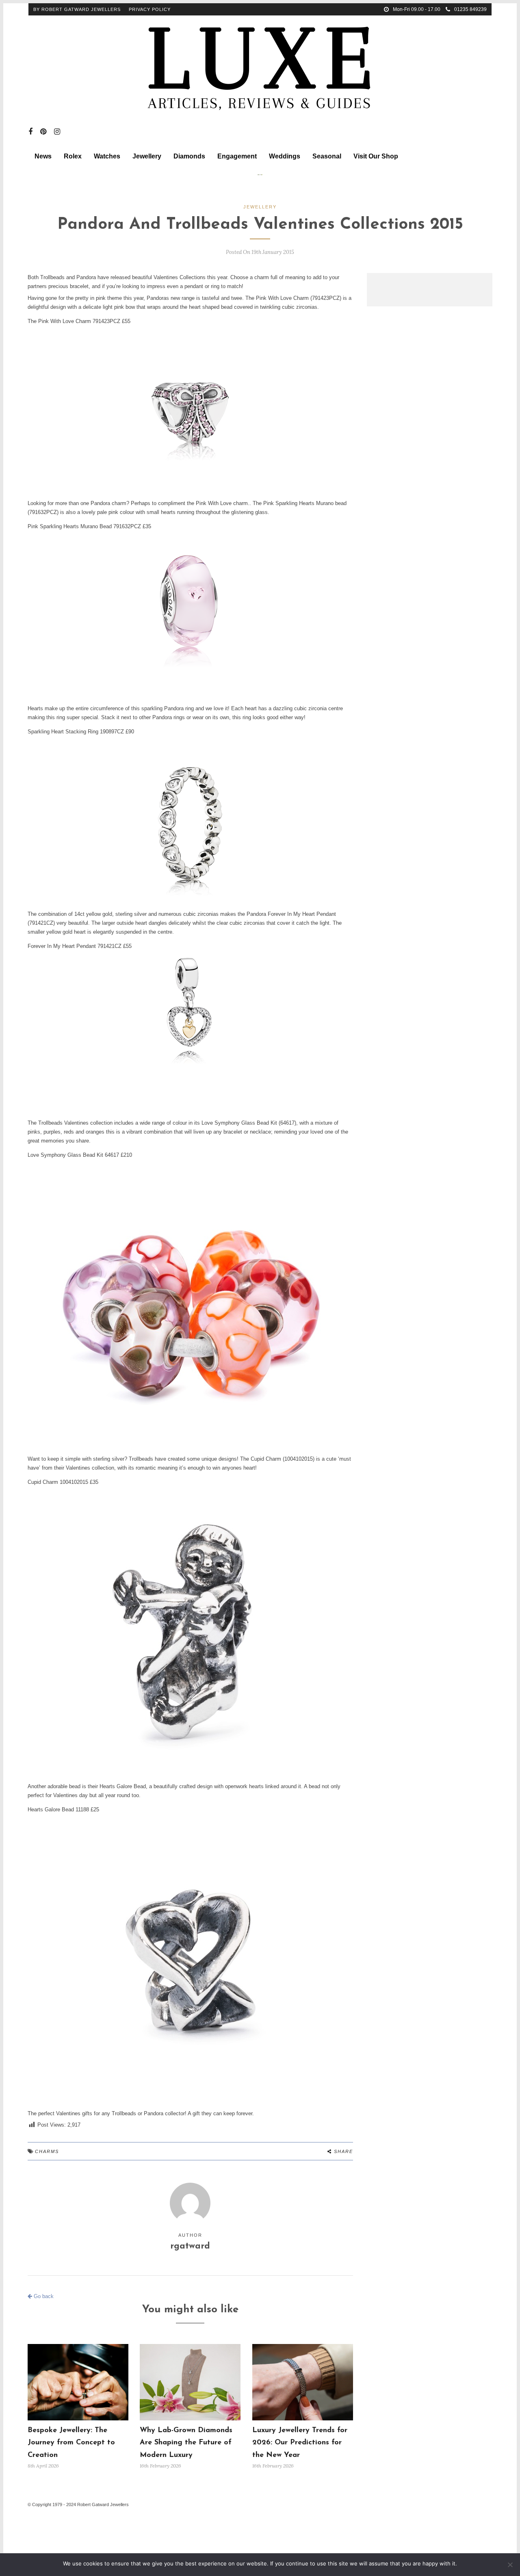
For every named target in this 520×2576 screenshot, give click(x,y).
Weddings (285, 156)
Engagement (237, 156)
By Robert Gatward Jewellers (77, 9)
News (43, 156)
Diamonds (189, 156)
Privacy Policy (150, 9)
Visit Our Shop (376, 156)
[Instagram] (57, 132)
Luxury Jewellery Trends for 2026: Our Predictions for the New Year (300, 2443)
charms (47, 2151)
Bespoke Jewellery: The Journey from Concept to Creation (71, 2443)
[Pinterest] (43, 132)
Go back (43, 2296)
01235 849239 (470, 9)
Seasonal (327, 156)
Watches (107, 156)
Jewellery (147, 156)
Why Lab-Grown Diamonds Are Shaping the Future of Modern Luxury (186, 2443)
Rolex (73, 156)
